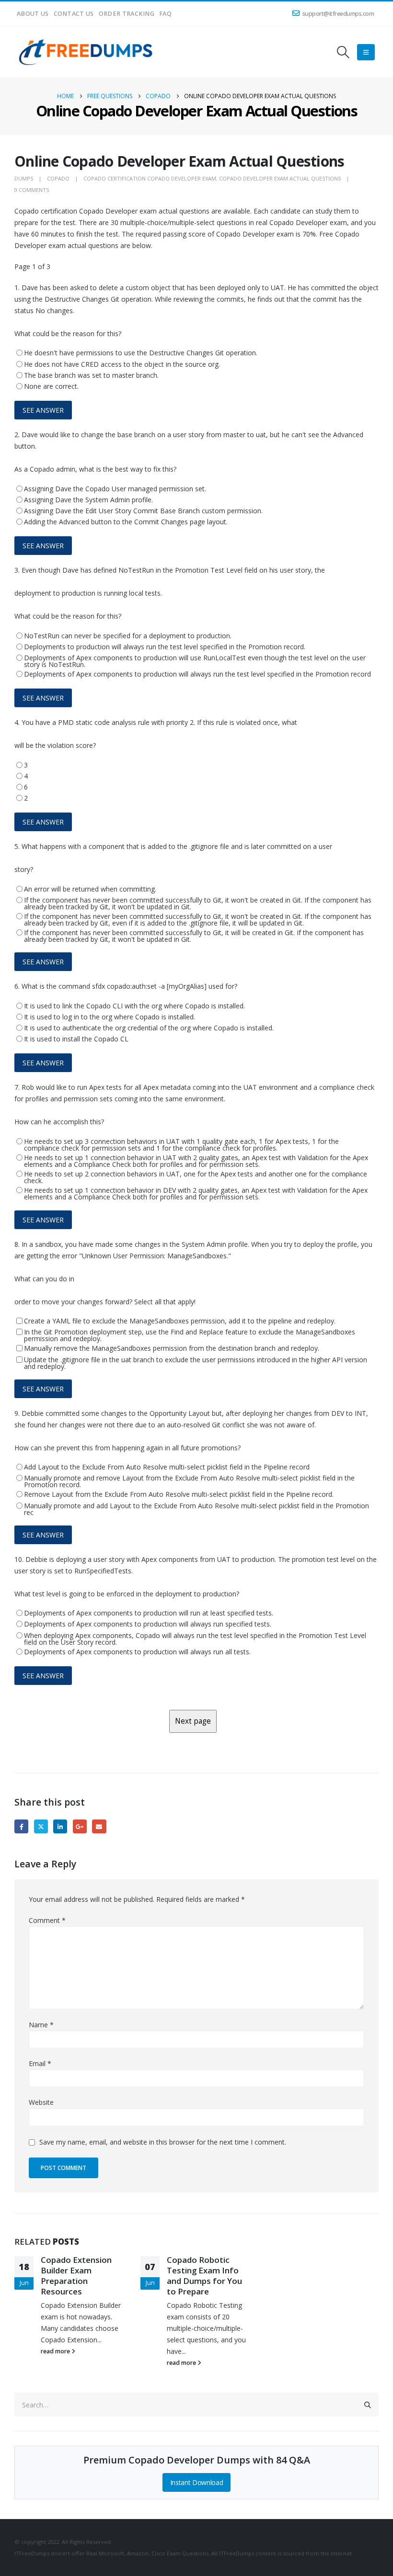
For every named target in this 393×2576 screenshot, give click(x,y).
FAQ (165, 14)
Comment (47, 1920)
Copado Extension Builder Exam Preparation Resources (76, 2275)
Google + (80, 1826)
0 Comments (32, 190)
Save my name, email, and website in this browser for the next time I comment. (163, 2142)
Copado (58, 178)
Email (99, 1826)
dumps (24, 178)
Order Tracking (127, 14)
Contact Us (74, 14)
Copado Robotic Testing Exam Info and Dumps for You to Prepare (204, 2275)
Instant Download (196, 2482)
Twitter (41, 1826)
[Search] (368, 2405)
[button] (343, 52)
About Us (33, 14)
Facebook (21, 1826)
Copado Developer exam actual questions (280, 178)
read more (56, 2351)
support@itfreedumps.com (338, 14)
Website (41, 2102)
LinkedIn (60, 1826)
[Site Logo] (86, 52)
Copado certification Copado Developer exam (150, 178)
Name (41, 2025)
